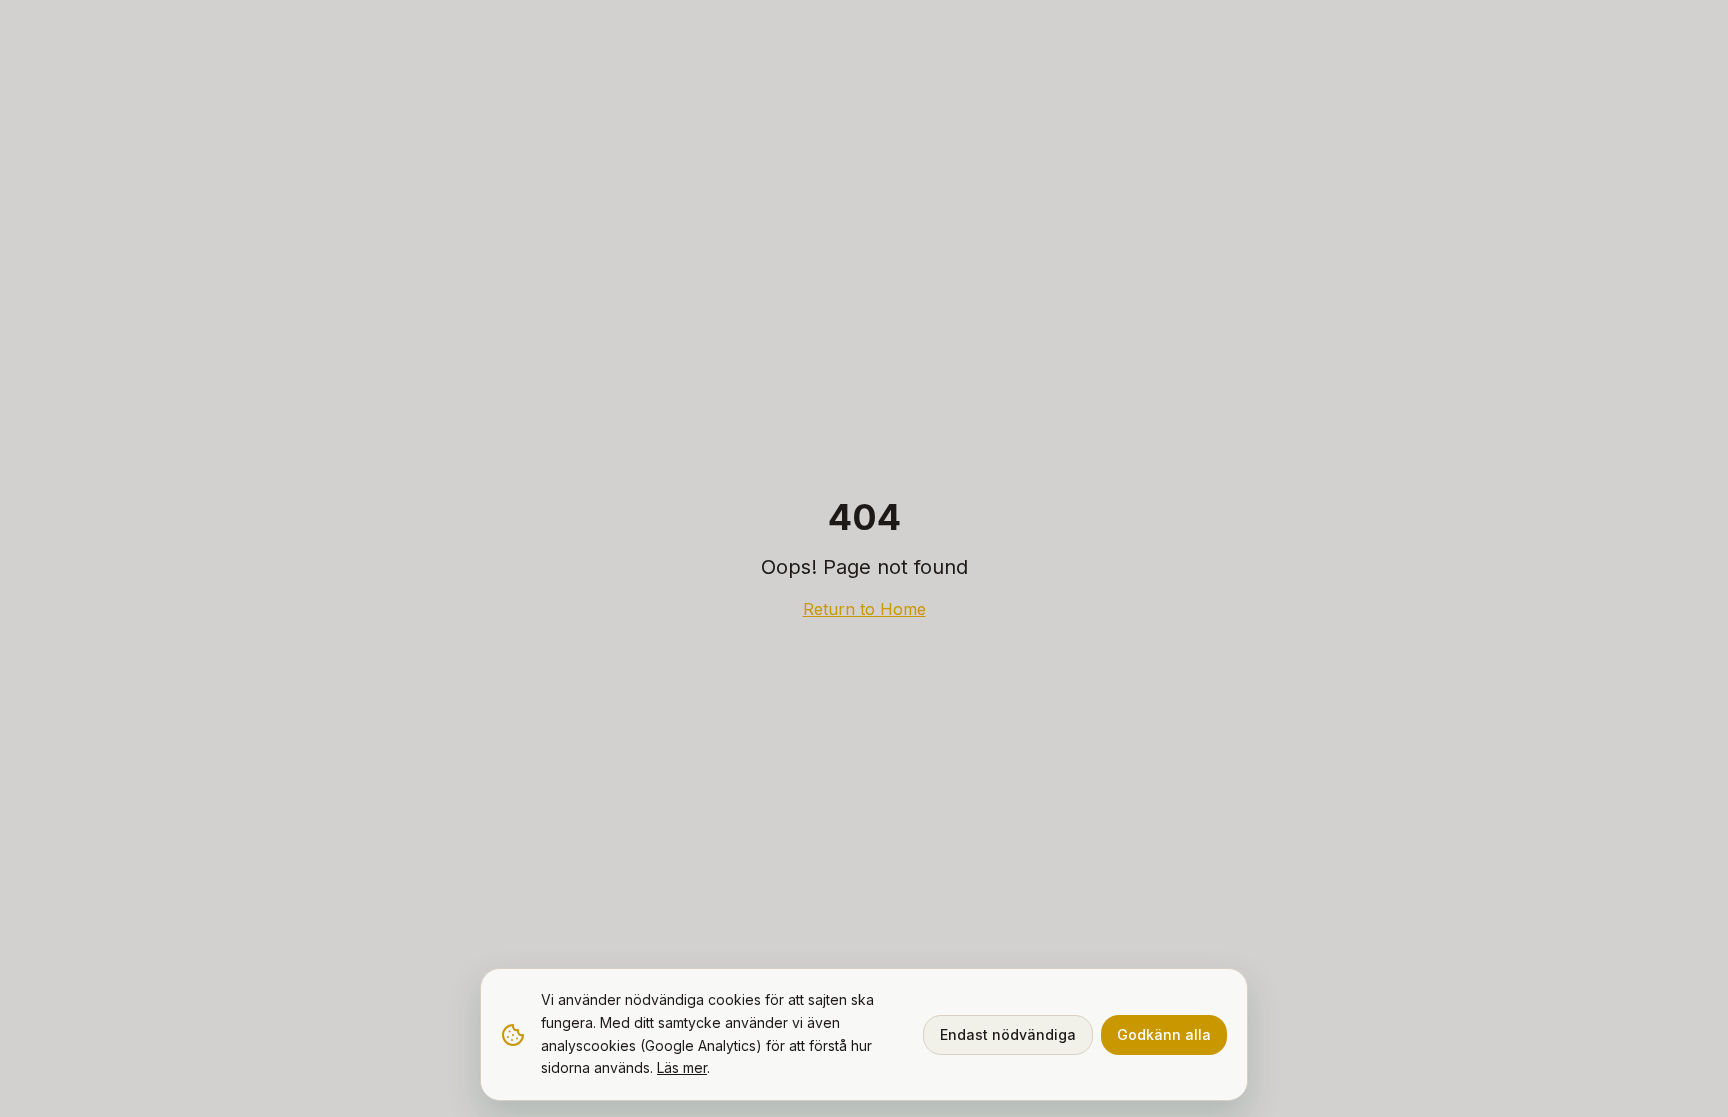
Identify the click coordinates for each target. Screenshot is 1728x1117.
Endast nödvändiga (1008, 1034)
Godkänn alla (1164, 1034)
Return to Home (864, 609)
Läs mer (682, 1067)
